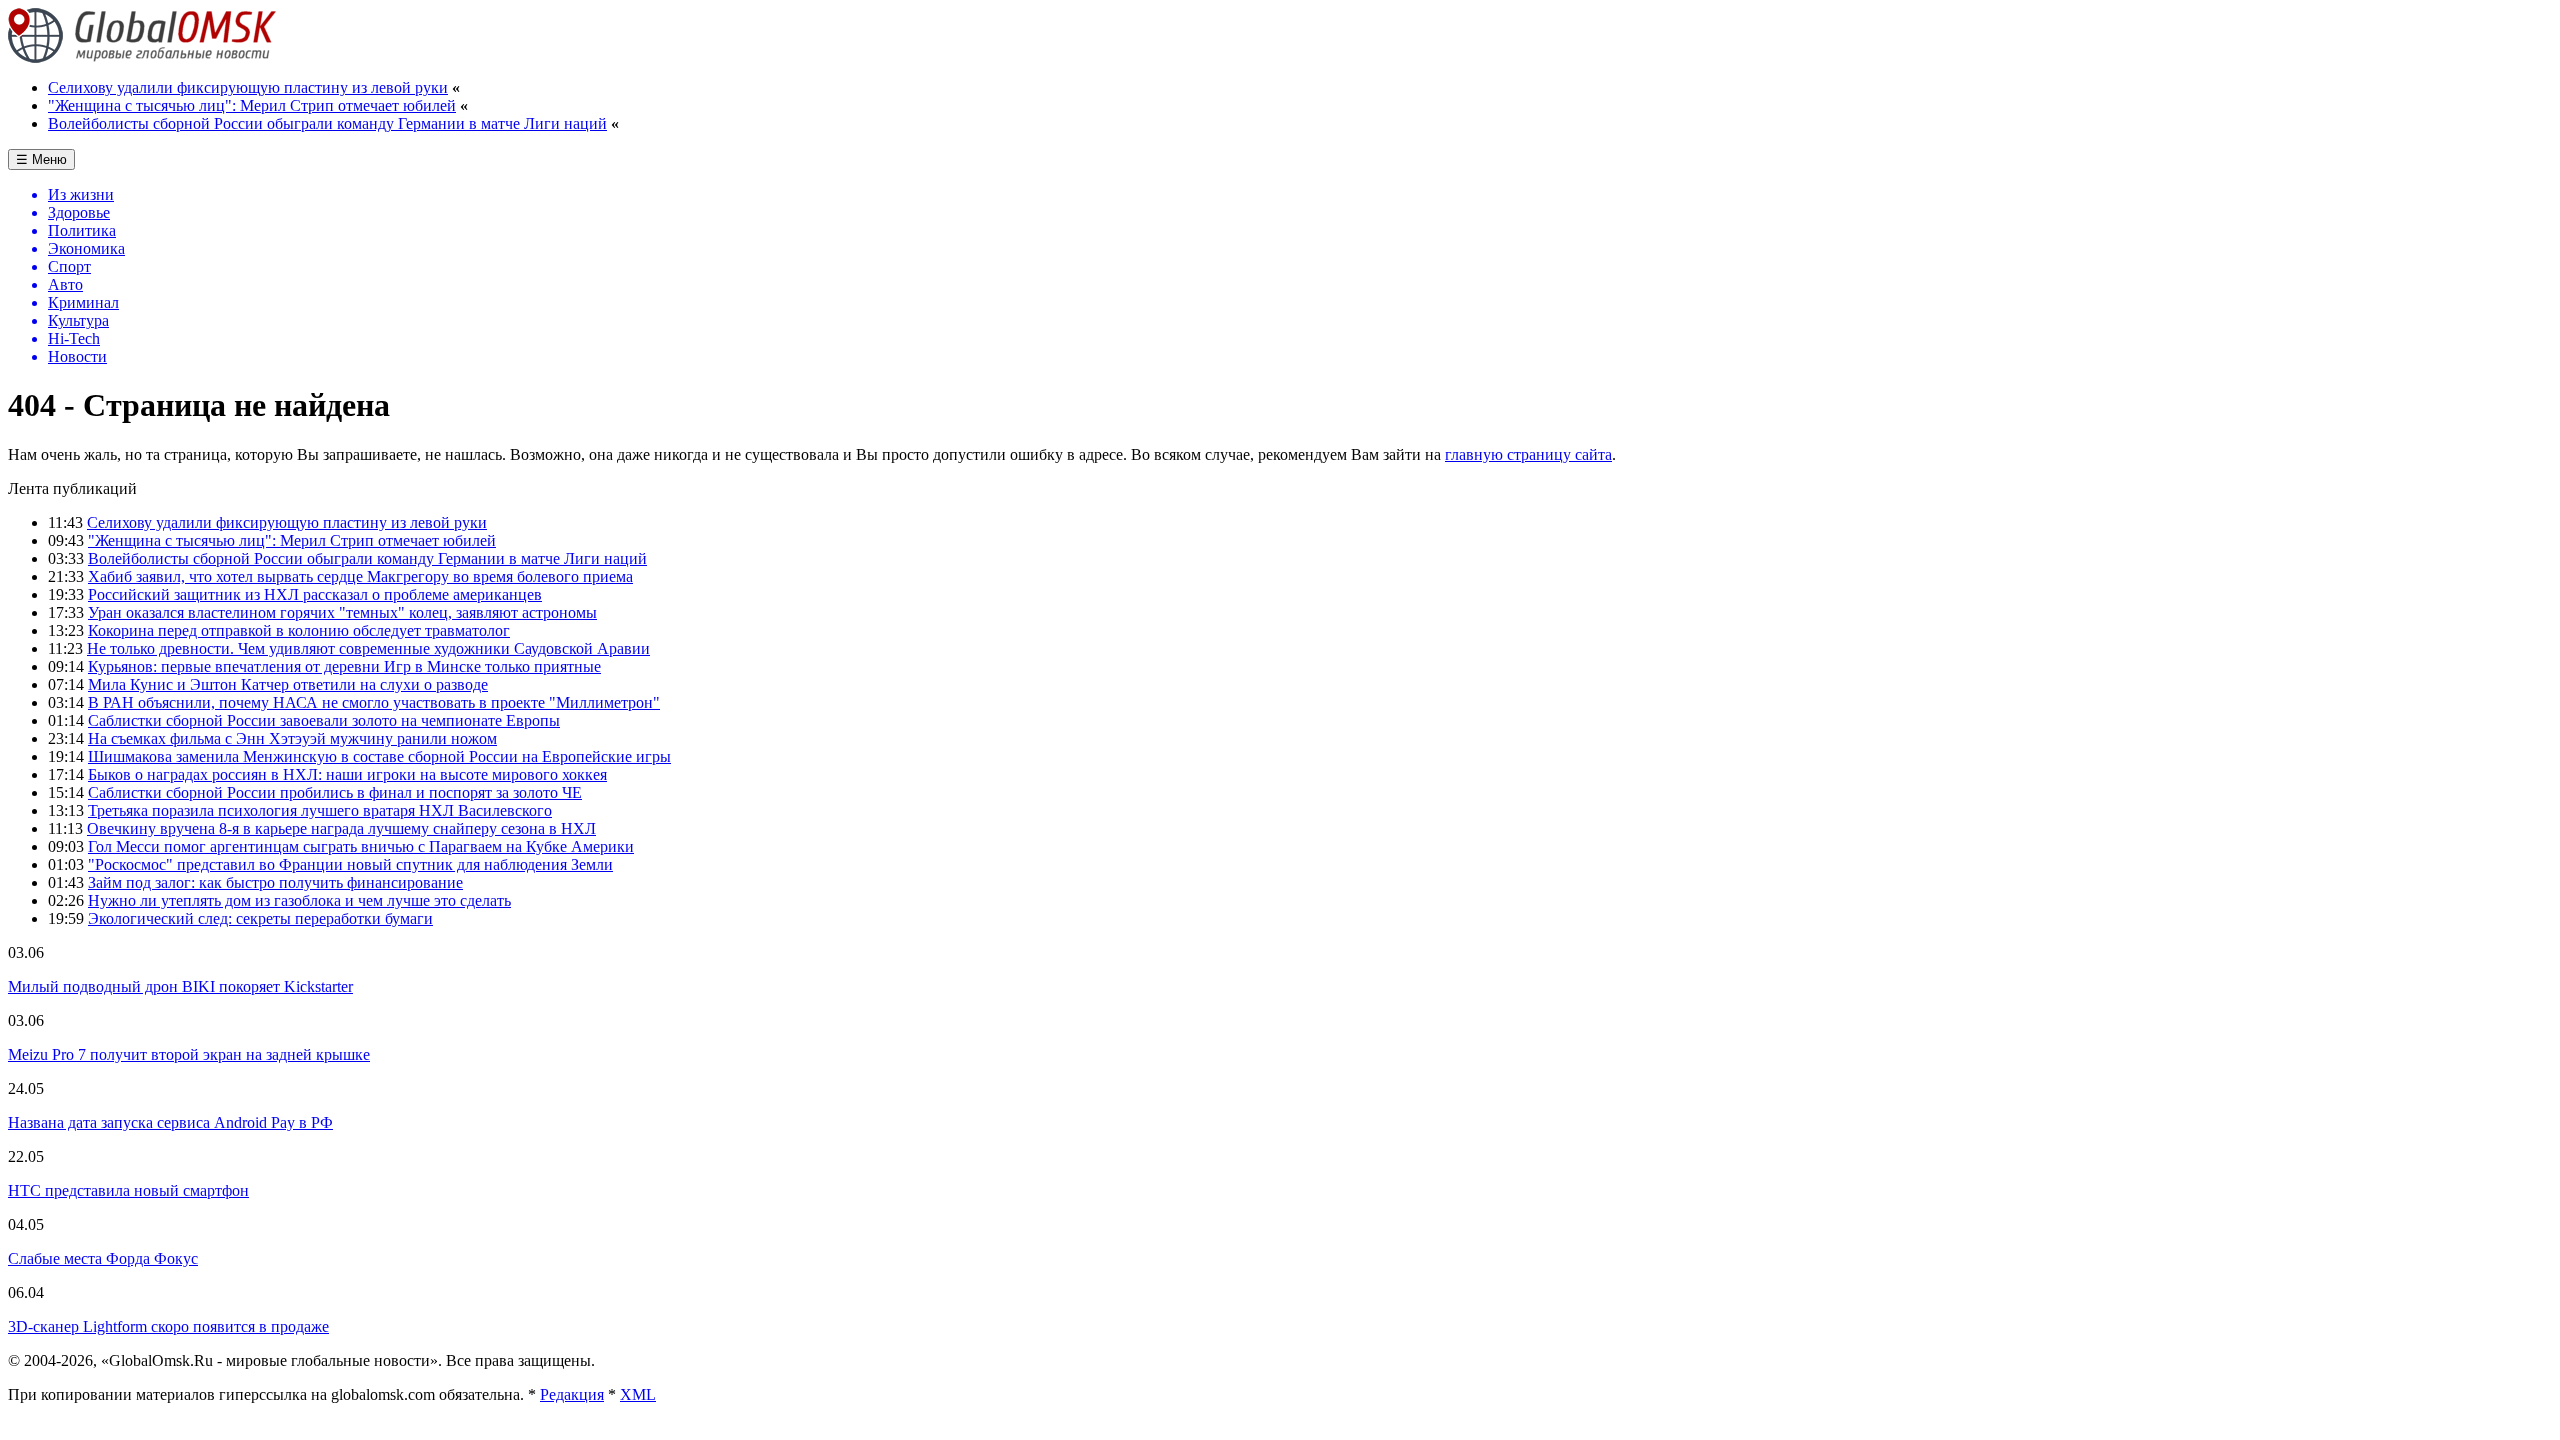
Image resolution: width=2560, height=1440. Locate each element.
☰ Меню (41, 159)
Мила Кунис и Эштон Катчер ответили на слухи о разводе (288, 684)
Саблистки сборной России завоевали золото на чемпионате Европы (324, 720)
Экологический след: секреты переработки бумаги (260, 918)
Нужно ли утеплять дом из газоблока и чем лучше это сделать (299, 900)
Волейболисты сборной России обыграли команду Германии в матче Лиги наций (327, 123)
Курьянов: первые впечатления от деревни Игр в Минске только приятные (344, 666)
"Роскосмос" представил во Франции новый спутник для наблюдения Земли (350, 864)
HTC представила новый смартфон (128, 1190)
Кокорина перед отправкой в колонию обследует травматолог (299, 630)
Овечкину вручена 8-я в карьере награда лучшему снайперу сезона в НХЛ (341, 828)
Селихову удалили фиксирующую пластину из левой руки (248, 87)
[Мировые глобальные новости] (142, 57)
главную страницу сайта (1528, 454)
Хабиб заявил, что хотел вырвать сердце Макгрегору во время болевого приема (360, 576)
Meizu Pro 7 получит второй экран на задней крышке (189, 1054)
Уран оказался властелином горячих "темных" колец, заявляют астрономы (342, 612)
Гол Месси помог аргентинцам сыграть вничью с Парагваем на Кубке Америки (361, 846)
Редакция (572, 1394)
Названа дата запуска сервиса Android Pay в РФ (170, 1122)
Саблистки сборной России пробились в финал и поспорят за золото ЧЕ (335, 792)
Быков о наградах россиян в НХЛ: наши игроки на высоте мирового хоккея (347, 774)
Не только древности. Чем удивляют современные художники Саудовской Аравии (368, 648)
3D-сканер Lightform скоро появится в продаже (168, 1326)
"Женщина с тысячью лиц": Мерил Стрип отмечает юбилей (252, 105)
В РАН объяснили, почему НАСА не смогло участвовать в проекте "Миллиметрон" (374, 702)
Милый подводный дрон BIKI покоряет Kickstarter (180, 986)
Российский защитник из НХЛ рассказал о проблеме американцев (315, 594)
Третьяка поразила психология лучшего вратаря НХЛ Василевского (320, 810)
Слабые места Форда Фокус (103, 1258)
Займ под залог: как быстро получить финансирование (275, 882)
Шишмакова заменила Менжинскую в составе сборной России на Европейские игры (379, 756)
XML (638, 1394)
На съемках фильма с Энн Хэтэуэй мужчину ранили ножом (292, 738)
